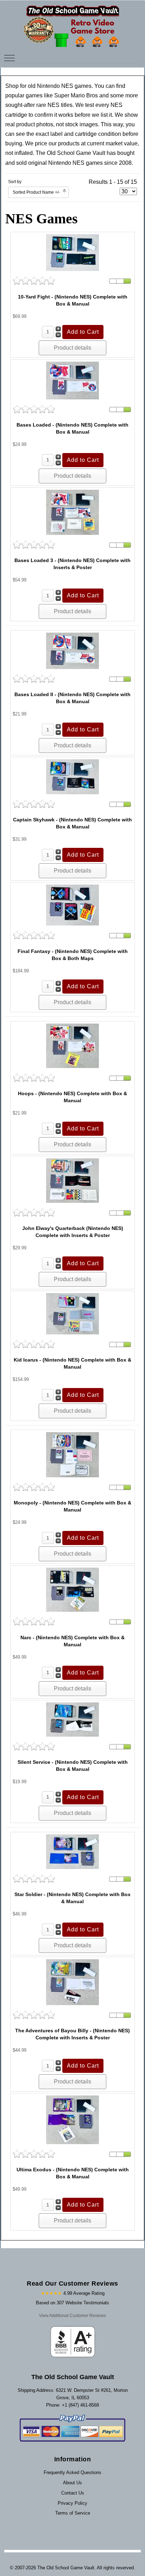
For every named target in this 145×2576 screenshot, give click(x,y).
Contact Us (73, 2493)
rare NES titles (54, 105)
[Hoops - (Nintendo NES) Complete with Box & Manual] (72, 1045)
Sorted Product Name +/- (36, 192)
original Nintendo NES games (65, 163)
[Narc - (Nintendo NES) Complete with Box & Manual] (72, 1589)
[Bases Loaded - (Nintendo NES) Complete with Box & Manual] (72, 380)
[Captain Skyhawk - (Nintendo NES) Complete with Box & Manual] (72, 776)
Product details (72, 348)
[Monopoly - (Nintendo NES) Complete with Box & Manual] (72, 1454)
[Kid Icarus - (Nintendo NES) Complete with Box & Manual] (72, 1313)
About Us (72, 2483)
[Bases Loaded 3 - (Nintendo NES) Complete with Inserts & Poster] (72, 512)
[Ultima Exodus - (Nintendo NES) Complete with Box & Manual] (72, 2120)
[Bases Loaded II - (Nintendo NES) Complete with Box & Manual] (72, 650)
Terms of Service (73, 2513)
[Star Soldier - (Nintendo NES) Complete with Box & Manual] (72, 1851)
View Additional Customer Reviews (72, 2316)
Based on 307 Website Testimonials (72, 2303)
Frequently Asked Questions (72, 2472)
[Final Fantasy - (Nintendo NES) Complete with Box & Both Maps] (72, 905)
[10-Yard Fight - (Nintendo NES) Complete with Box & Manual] (72, 252)
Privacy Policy (72, 2503)
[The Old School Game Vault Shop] (72, 23)
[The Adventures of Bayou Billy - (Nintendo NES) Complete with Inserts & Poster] (72, 1982)
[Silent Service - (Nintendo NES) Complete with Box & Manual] (72, 1719)
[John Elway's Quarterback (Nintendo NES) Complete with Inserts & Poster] (72, 1180)
